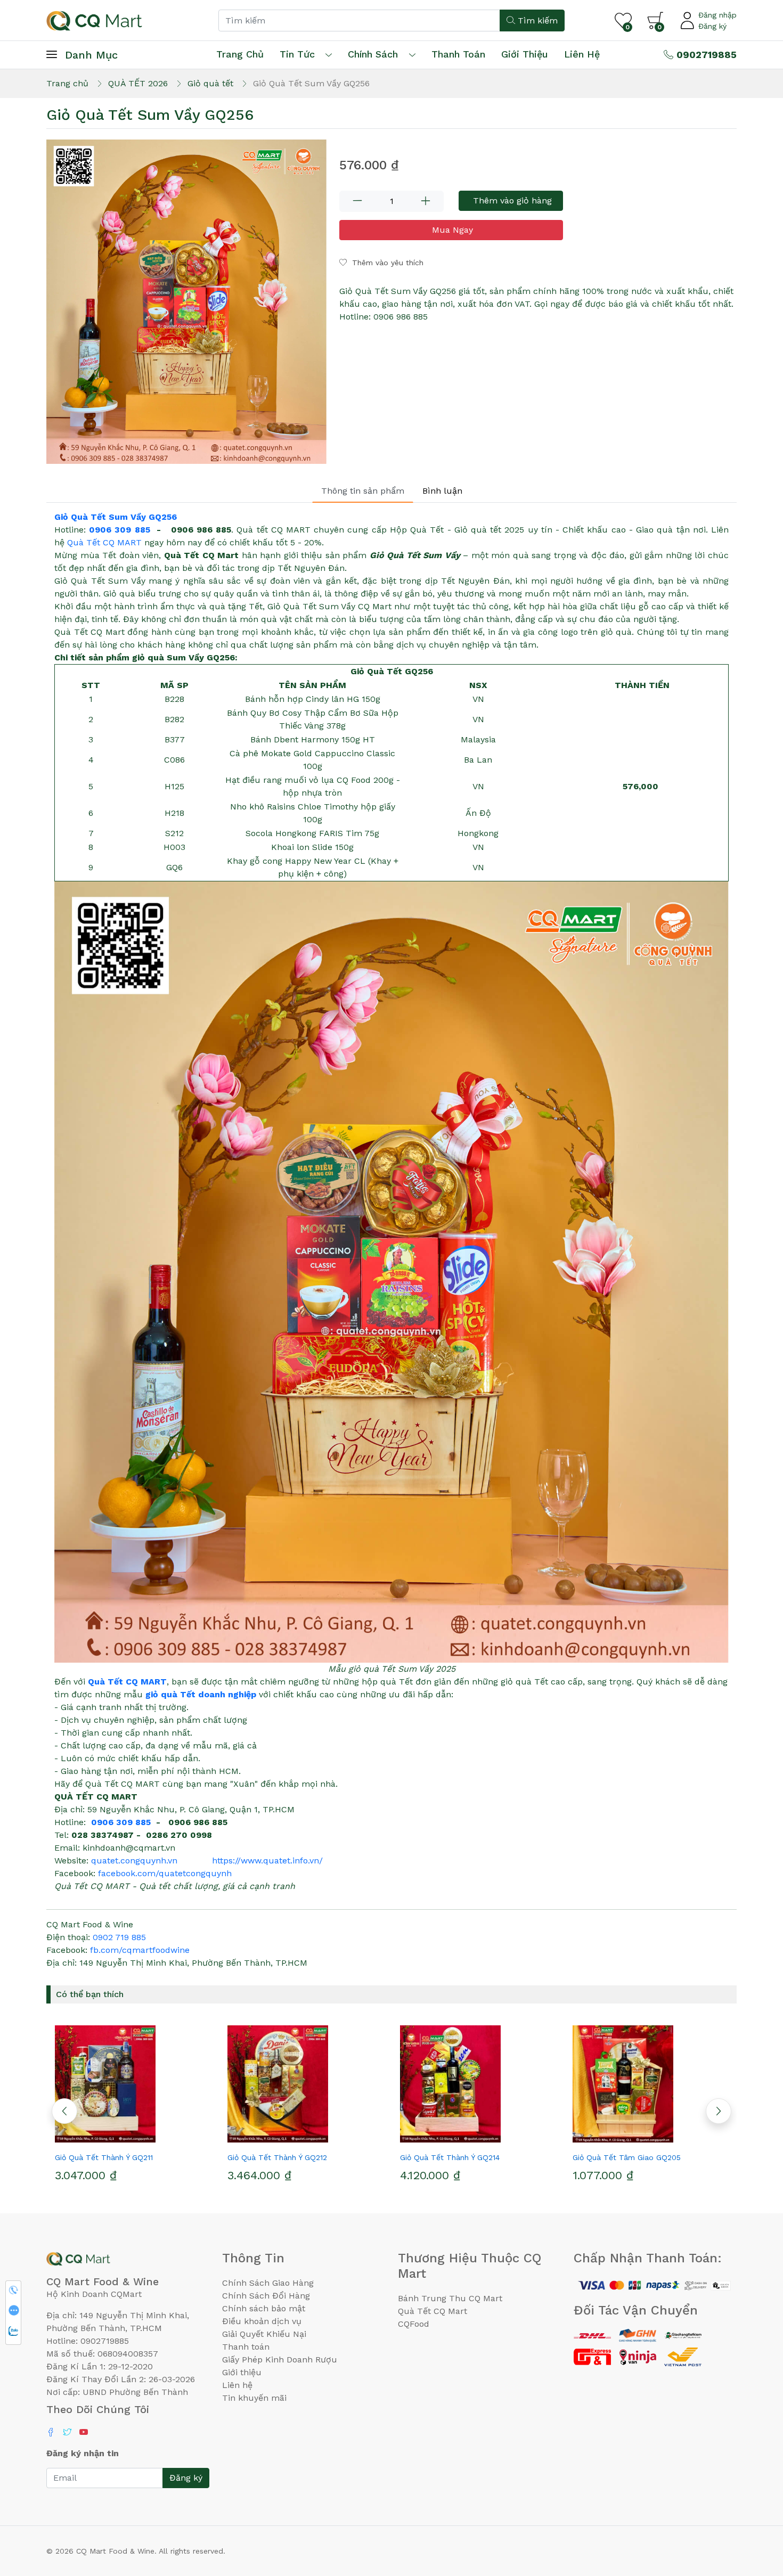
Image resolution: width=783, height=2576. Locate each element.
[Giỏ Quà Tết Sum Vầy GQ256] (186, 302)
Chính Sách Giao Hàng (268, 2283)
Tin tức (297, 54)
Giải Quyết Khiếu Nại (264, 2334)
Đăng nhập (717, 15)
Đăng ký (712, 26)
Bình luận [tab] (442, 491)
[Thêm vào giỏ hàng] (152, 2138)
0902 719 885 (119, 1937)
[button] (719, 2111)
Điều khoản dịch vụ (262, 2321)
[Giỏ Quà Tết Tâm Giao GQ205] (650, 2084)
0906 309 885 (119, 530)
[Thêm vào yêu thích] (113, 2138)
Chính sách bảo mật (264, 2308)
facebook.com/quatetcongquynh (165, 1873)
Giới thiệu (242, 2372)
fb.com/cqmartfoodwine (140, 1950)
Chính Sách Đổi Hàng (266, 2296)
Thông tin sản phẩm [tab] (363, 491)
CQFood (414, 2324)
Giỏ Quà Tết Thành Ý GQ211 (104, 2157)
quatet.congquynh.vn (134, 1861)
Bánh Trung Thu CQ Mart (450, 2298)
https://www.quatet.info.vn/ (267, 1861)
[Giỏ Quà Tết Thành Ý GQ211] (133, 2084)
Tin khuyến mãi (254, 2398)
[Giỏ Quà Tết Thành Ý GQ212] (305, 2084)
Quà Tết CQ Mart (433, 2311)
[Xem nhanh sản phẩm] (133, 2138)
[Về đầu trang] (754, 2510)
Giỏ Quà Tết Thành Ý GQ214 (450, 2157)
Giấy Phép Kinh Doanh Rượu (280, 2360)
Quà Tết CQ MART (104, 542)
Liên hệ (582, 54)
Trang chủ (240, 54)
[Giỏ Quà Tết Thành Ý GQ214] (478, 2084)
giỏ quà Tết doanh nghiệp (201, 1694)
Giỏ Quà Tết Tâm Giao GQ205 (627, 2157)
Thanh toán (246, 2347)
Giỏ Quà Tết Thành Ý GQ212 (277, 2157)
